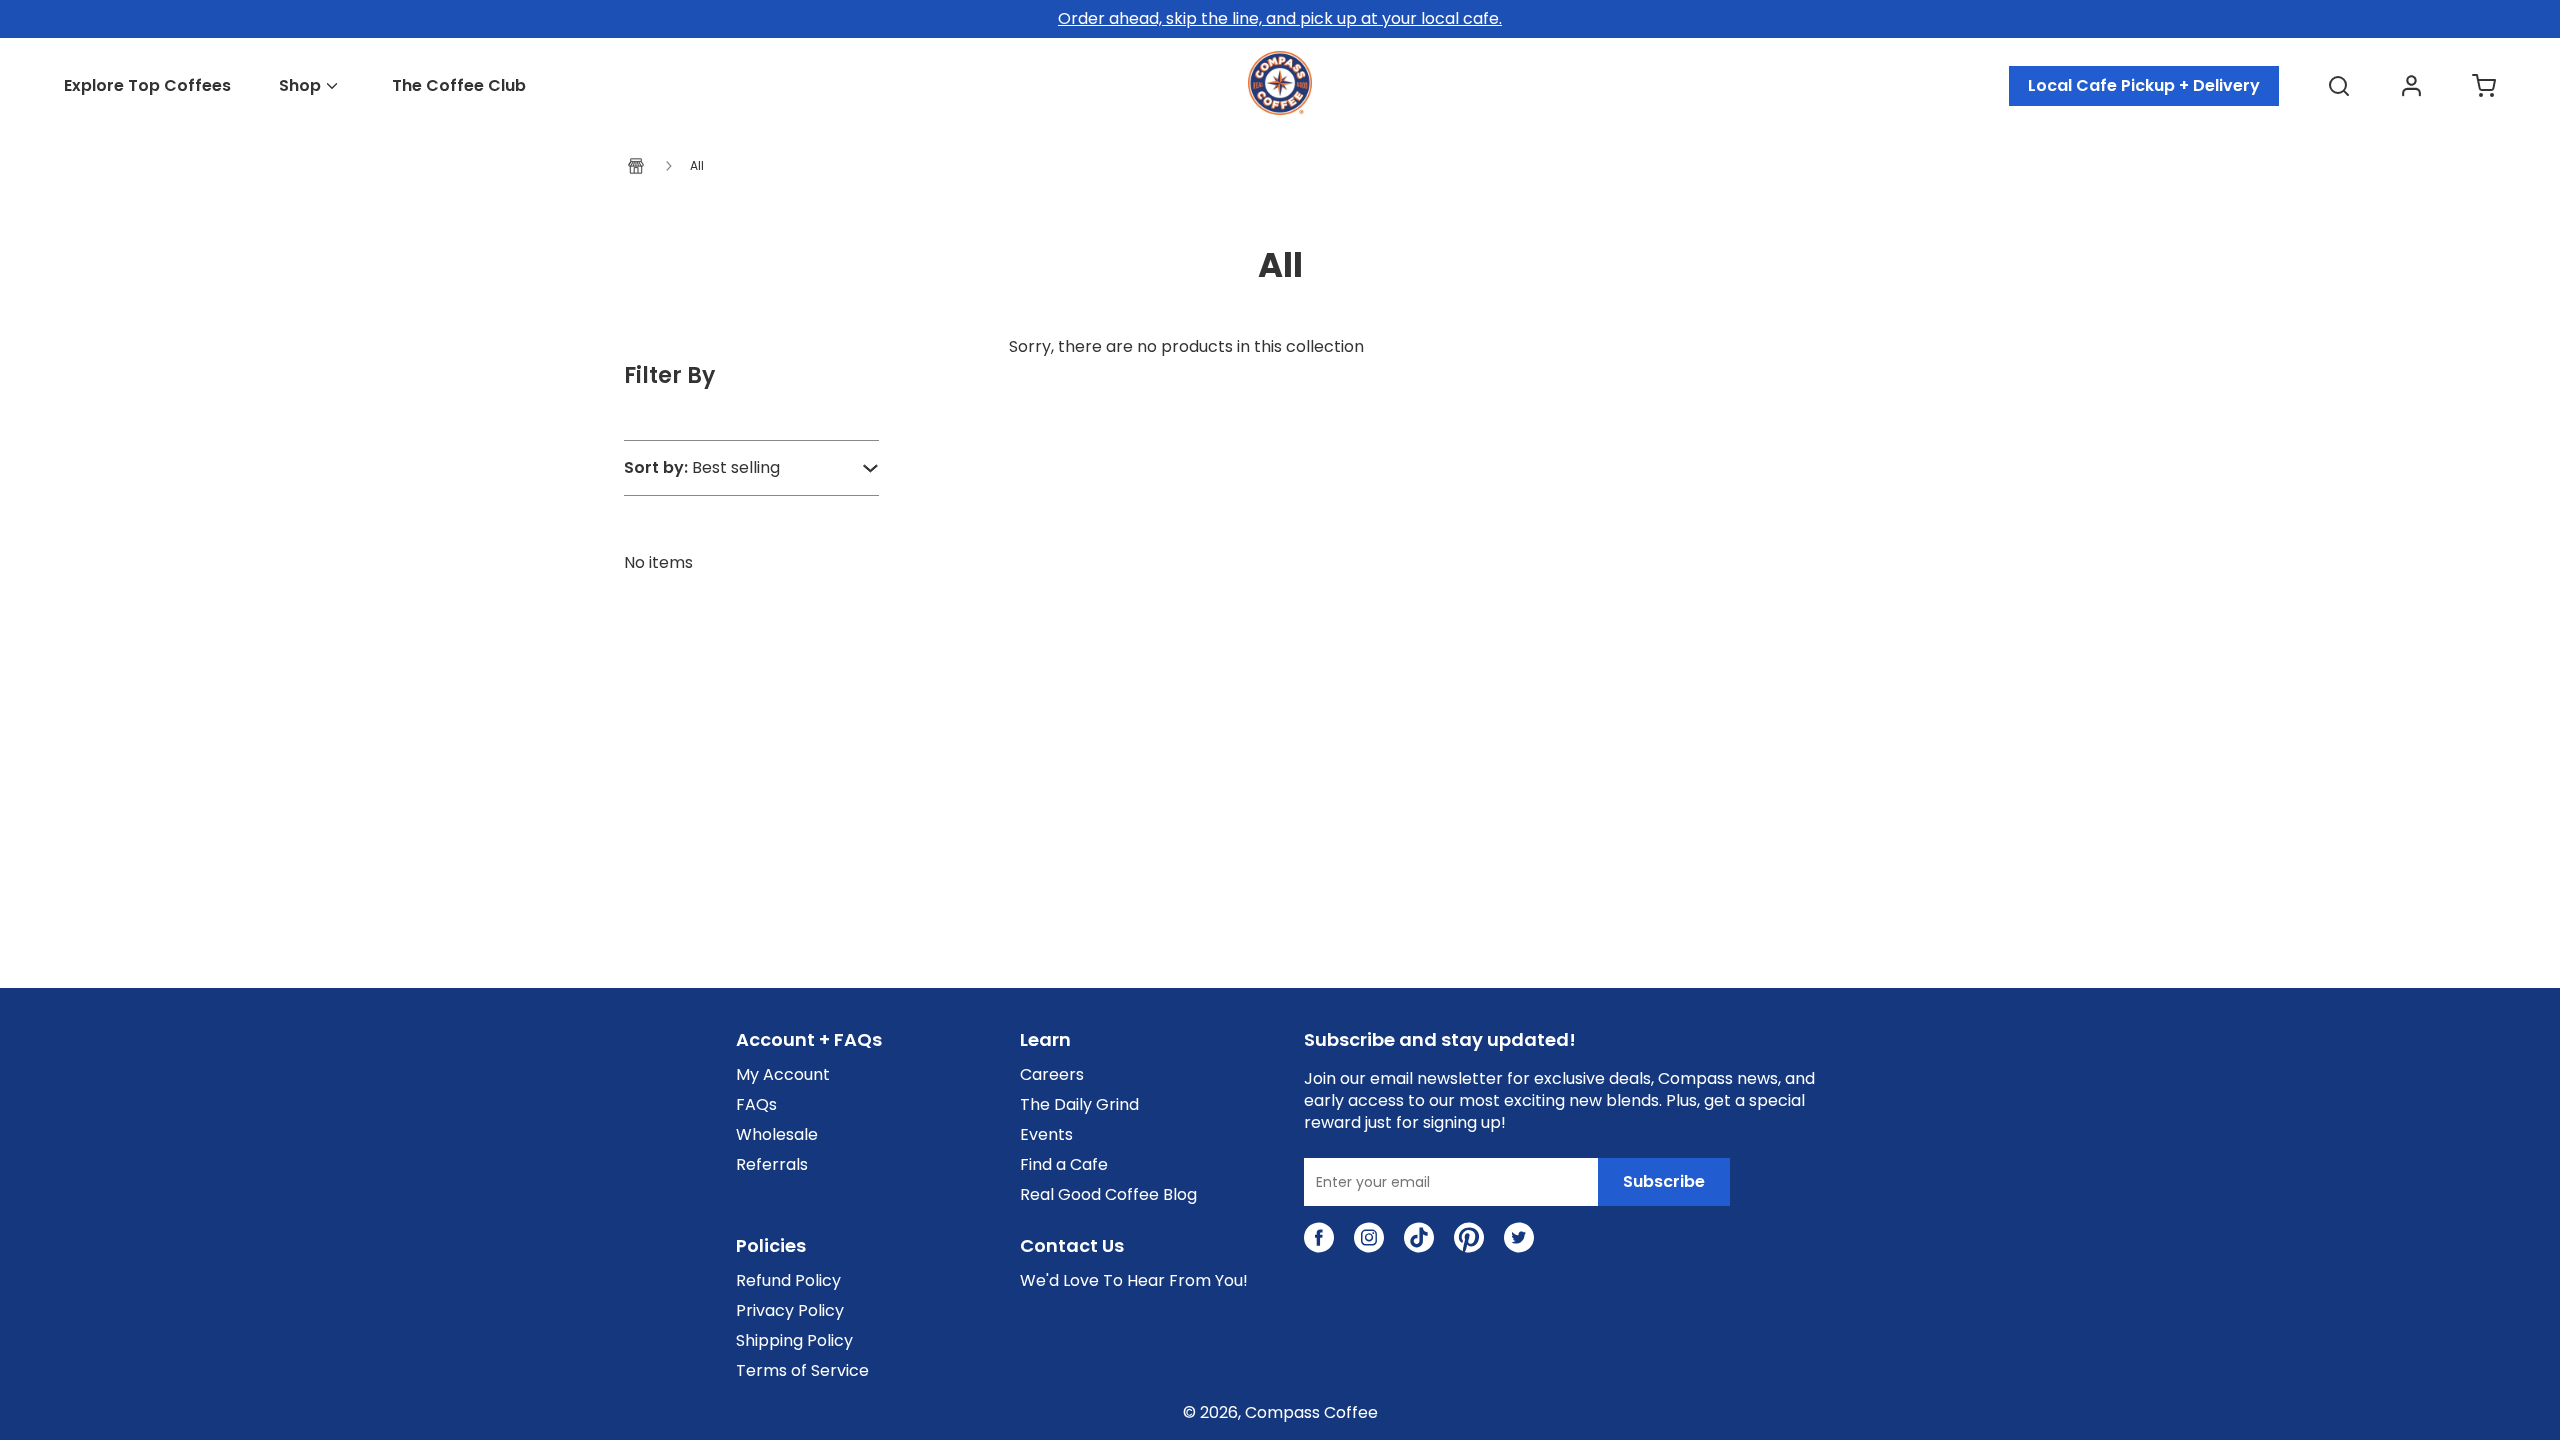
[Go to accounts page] (2411, 86)
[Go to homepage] (1280, 109)
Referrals (772, 1165)
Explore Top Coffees (147, 86)
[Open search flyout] (2339, 86)
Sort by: (656, 468)
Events (1046, 1135)
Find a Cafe (1064, 1165)
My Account (783, 1075)
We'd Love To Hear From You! (1134, 1281)
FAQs (756, 1105)
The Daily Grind (1079, 1105)
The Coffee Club (459, 86)
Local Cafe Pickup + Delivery (2144, 85)
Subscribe (1664, 1181)
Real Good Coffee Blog (1108, 1195)
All (697, 166)
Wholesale (777, 1135)
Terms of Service (802, 1371)
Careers (1052, 1075)
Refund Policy (788, 1281)
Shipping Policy (794, 1341)
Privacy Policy (790, 1311)
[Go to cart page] (2484, 86)
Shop (300, 86)
